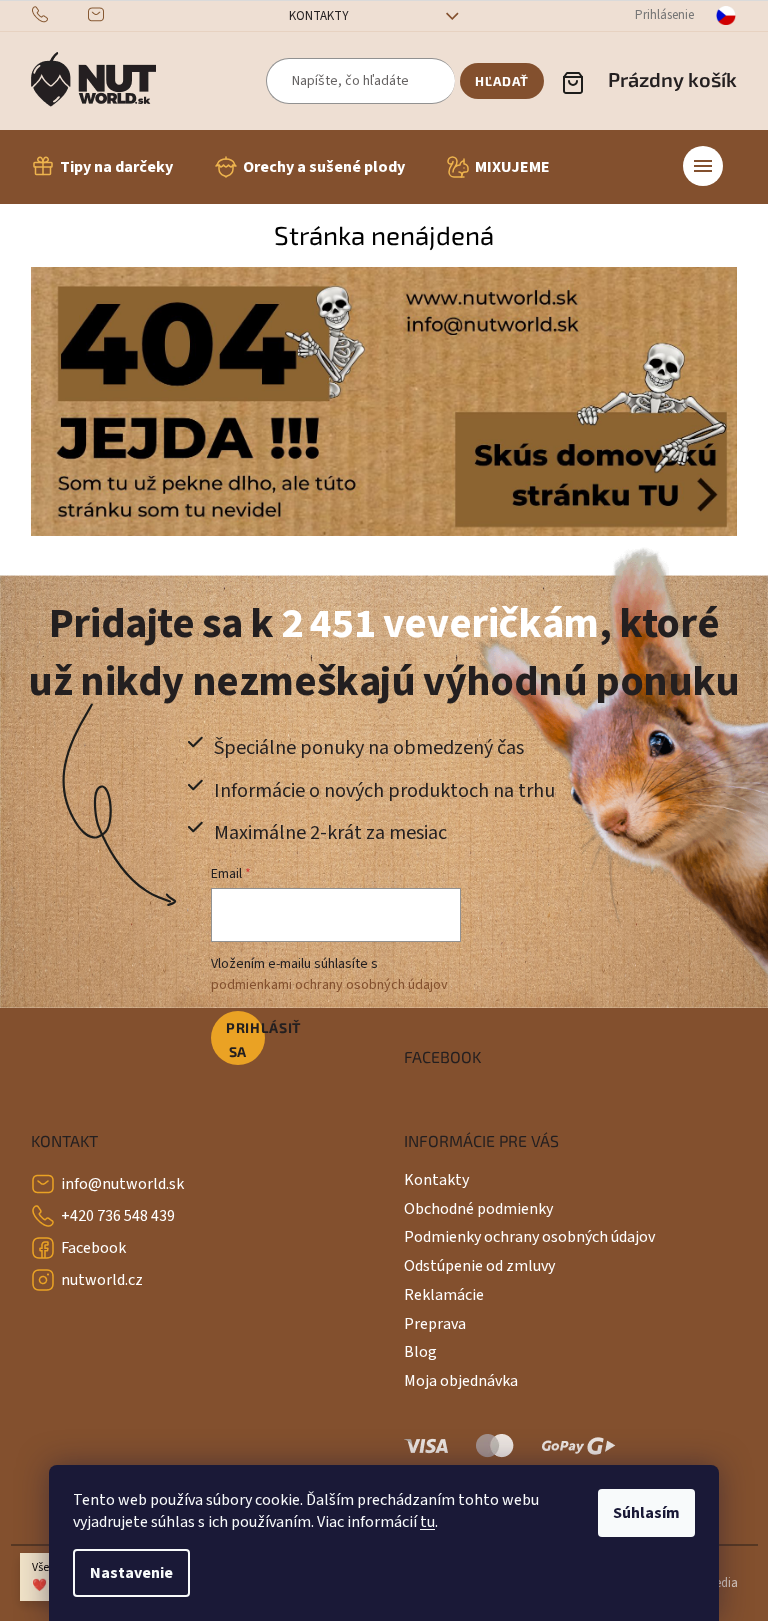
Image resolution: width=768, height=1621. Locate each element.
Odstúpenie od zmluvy (479, 1266)
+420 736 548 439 (118, 1216)
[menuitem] (102, 167)
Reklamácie (444, 1295)
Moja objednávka (461, 1381)
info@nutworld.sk (122, 1184)
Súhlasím (646, 1513)
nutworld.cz (102, 1280)
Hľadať (502, 81)
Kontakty (319, 16)
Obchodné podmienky (478, 1209)
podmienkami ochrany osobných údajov (329, 985)
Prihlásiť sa (245, 1039)
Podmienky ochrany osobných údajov (529, 1237)
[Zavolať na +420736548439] (59, 15)
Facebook (93, 1248)
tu (427, 1522)
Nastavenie (131, 1573)
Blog (420, 1352)
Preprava (435, 1324)
